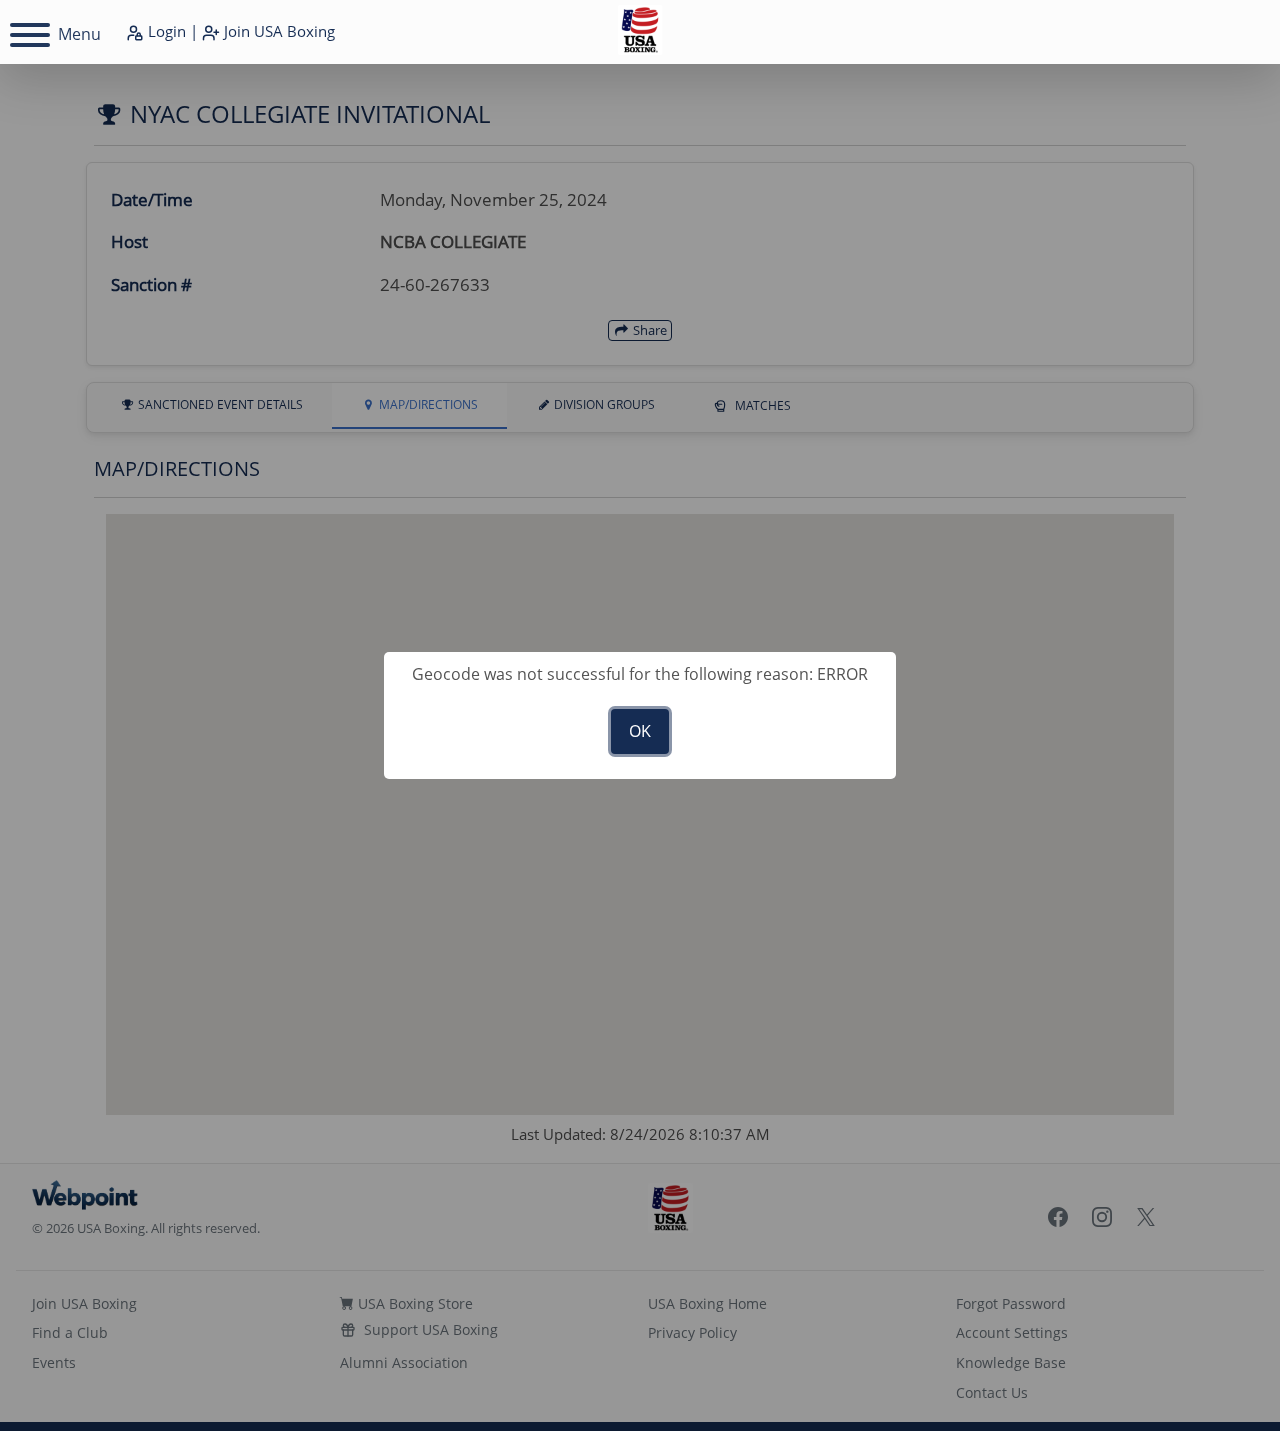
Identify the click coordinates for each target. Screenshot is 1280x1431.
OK (640, 731)
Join (277, 31)
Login (165, 31)
